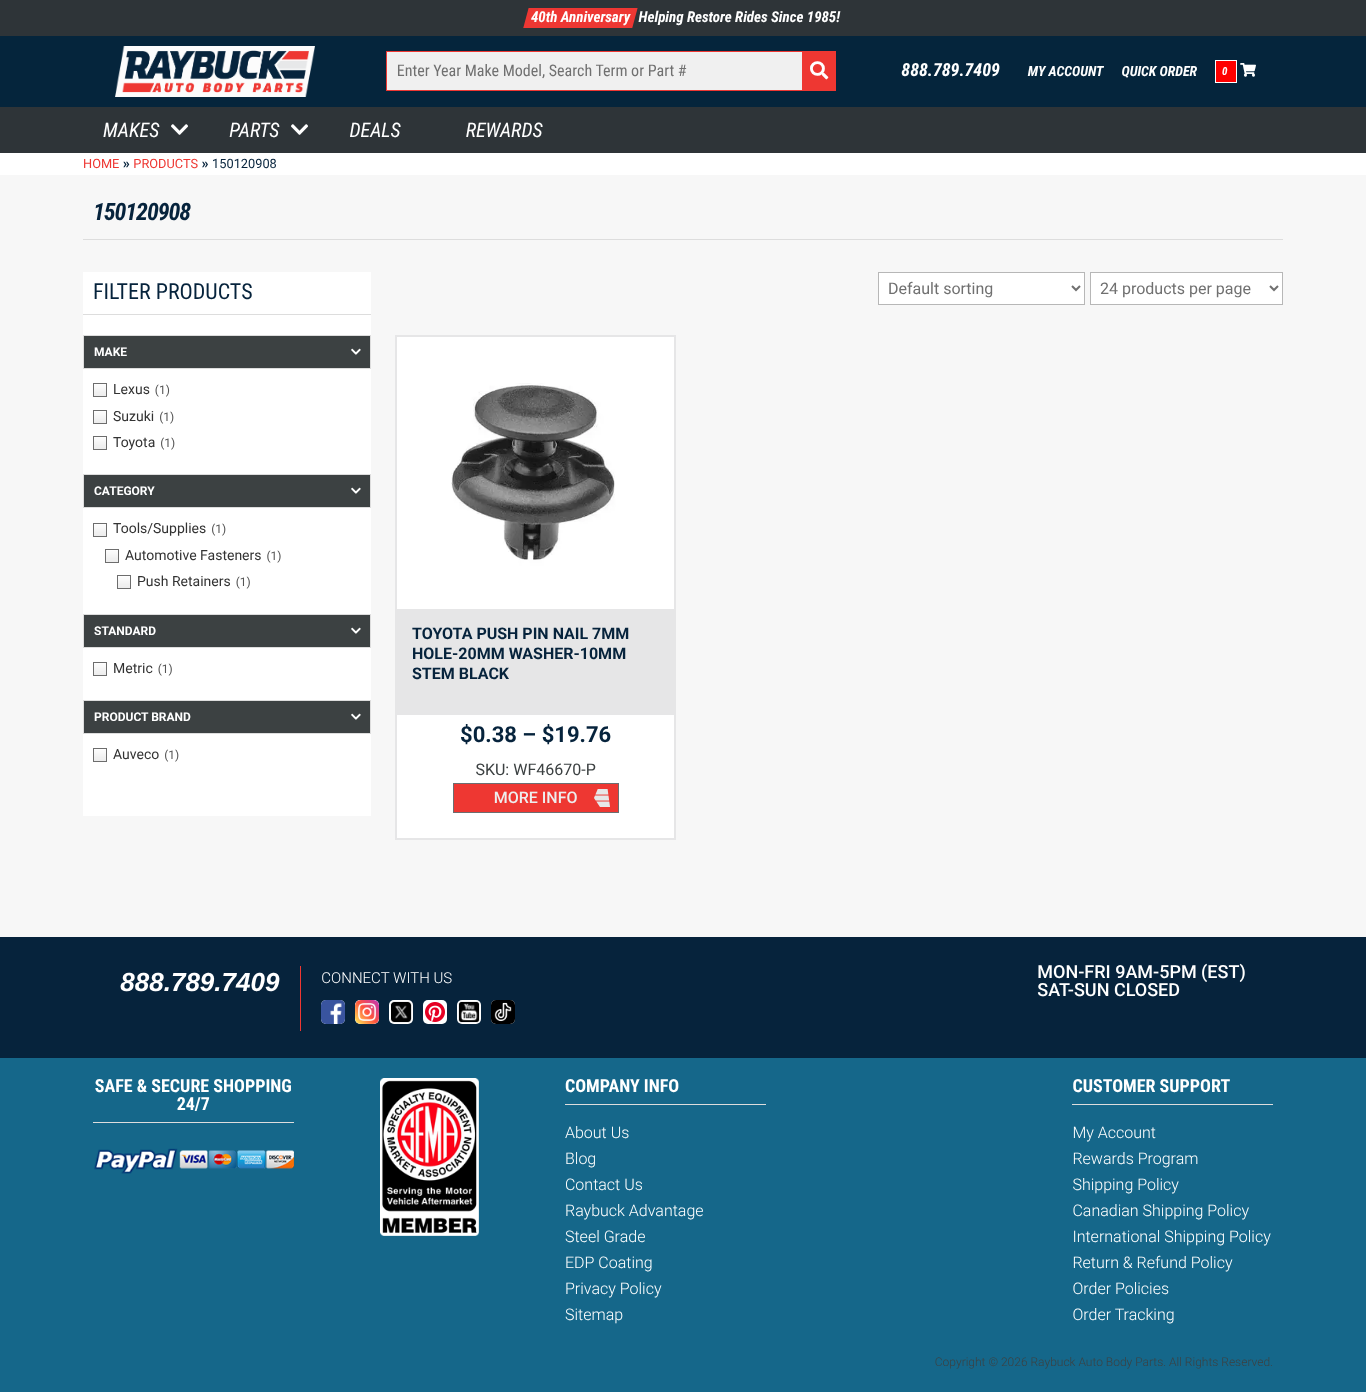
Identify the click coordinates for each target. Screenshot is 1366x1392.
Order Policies (1120, 1288)
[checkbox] (227, 390)
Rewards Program (1135, 1158)
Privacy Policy (613, 1288)
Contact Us (604, 1184)
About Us (597, 1132)
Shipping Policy (1125, 1184)
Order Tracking (1123, 1314)
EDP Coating (609, 1262)
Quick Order (1159, 72)
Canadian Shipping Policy (1160, 1210)
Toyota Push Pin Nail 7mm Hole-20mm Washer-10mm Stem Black (520, 653)
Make (110, 352)
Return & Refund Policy (1152, 1262)
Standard (125, 631)
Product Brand (142, 717)
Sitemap (594, 1314)
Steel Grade (605, 1236)
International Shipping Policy (1171, 1236)
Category (124, 491)
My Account (1066, 72)
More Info (536, 797)
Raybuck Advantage (634, 1210)
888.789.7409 (950, 71)
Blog (580, 1158)
